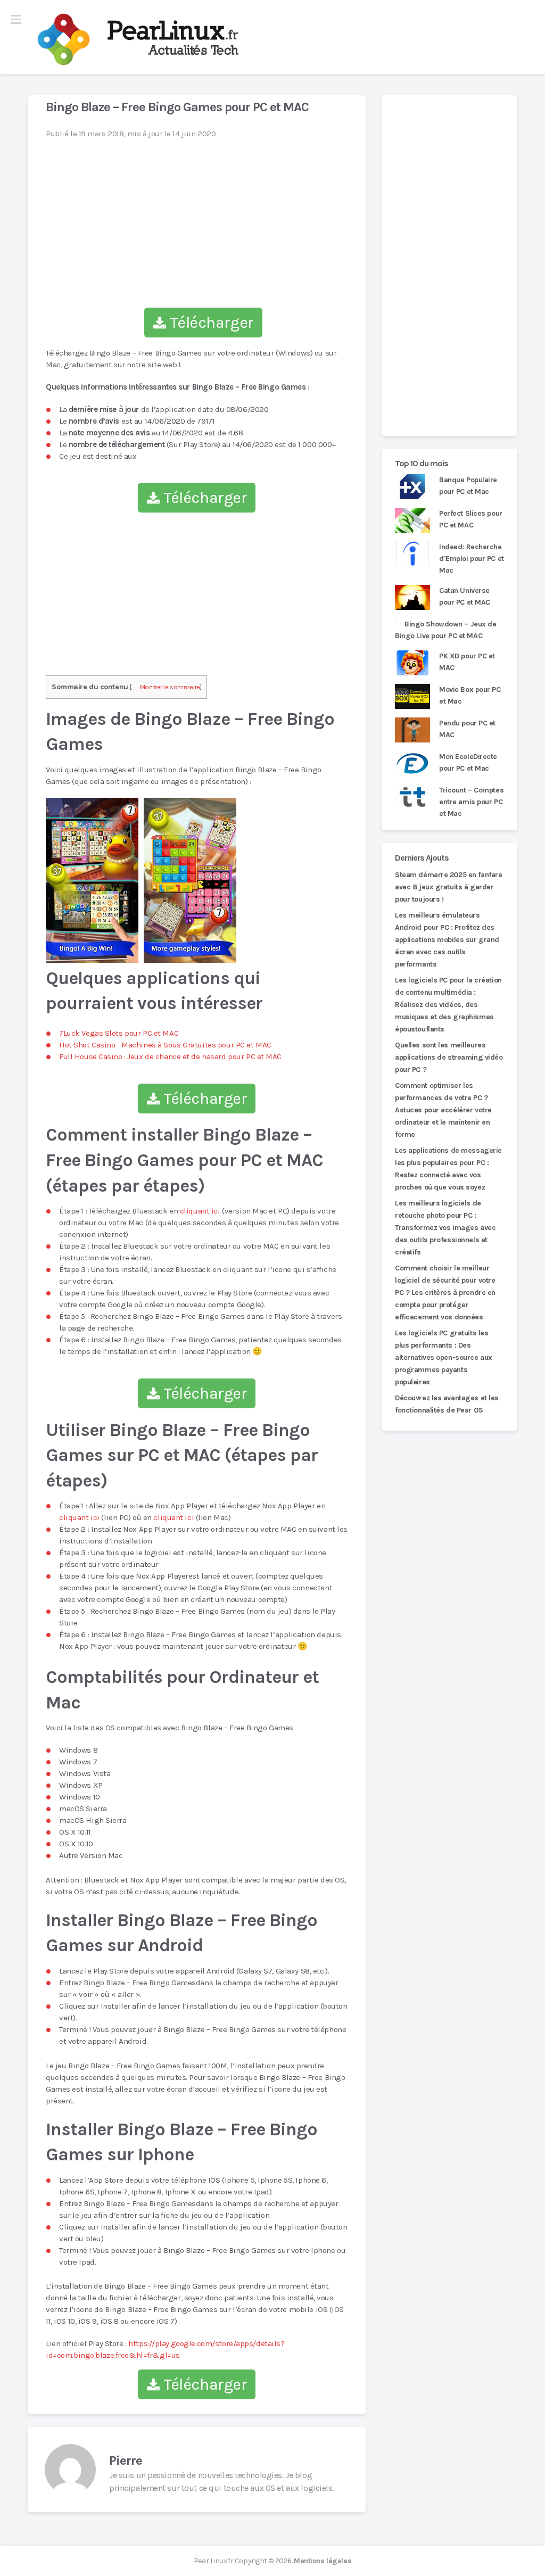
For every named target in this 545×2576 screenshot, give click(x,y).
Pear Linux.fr (213, 2561)
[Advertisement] (449, 266)
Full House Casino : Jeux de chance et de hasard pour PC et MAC (170, 1056)
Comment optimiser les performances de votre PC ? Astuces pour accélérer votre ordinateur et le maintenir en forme (443, 1110)
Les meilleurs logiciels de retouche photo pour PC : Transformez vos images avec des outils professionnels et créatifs (445, 1228)
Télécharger (210, 323)
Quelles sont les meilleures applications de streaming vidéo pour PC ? (449, 1057)
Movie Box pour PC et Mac (470, 695)
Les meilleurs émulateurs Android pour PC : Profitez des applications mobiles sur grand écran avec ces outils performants (447, 940)
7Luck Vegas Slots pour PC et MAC (119, 1033)
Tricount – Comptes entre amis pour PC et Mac (471, 802)
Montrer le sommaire (170, 687)
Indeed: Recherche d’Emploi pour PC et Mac (472, 559)
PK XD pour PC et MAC (467, 662)
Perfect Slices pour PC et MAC (471, 519)
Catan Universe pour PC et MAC (465, 596)
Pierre (126, 2461)
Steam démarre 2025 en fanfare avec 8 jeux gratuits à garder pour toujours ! (448, 887)
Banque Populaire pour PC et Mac (468, 486)
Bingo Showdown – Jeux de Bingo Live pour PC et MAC (446, 630)
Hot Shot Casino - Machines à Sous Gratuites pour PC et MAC (165, 1045)
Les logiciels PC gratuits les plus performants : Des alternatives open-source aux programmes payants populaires (444, 1357)
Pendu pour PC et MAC (467, 729)
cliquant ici (200, 1211)
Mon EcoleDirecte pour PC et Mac (468, 762)
